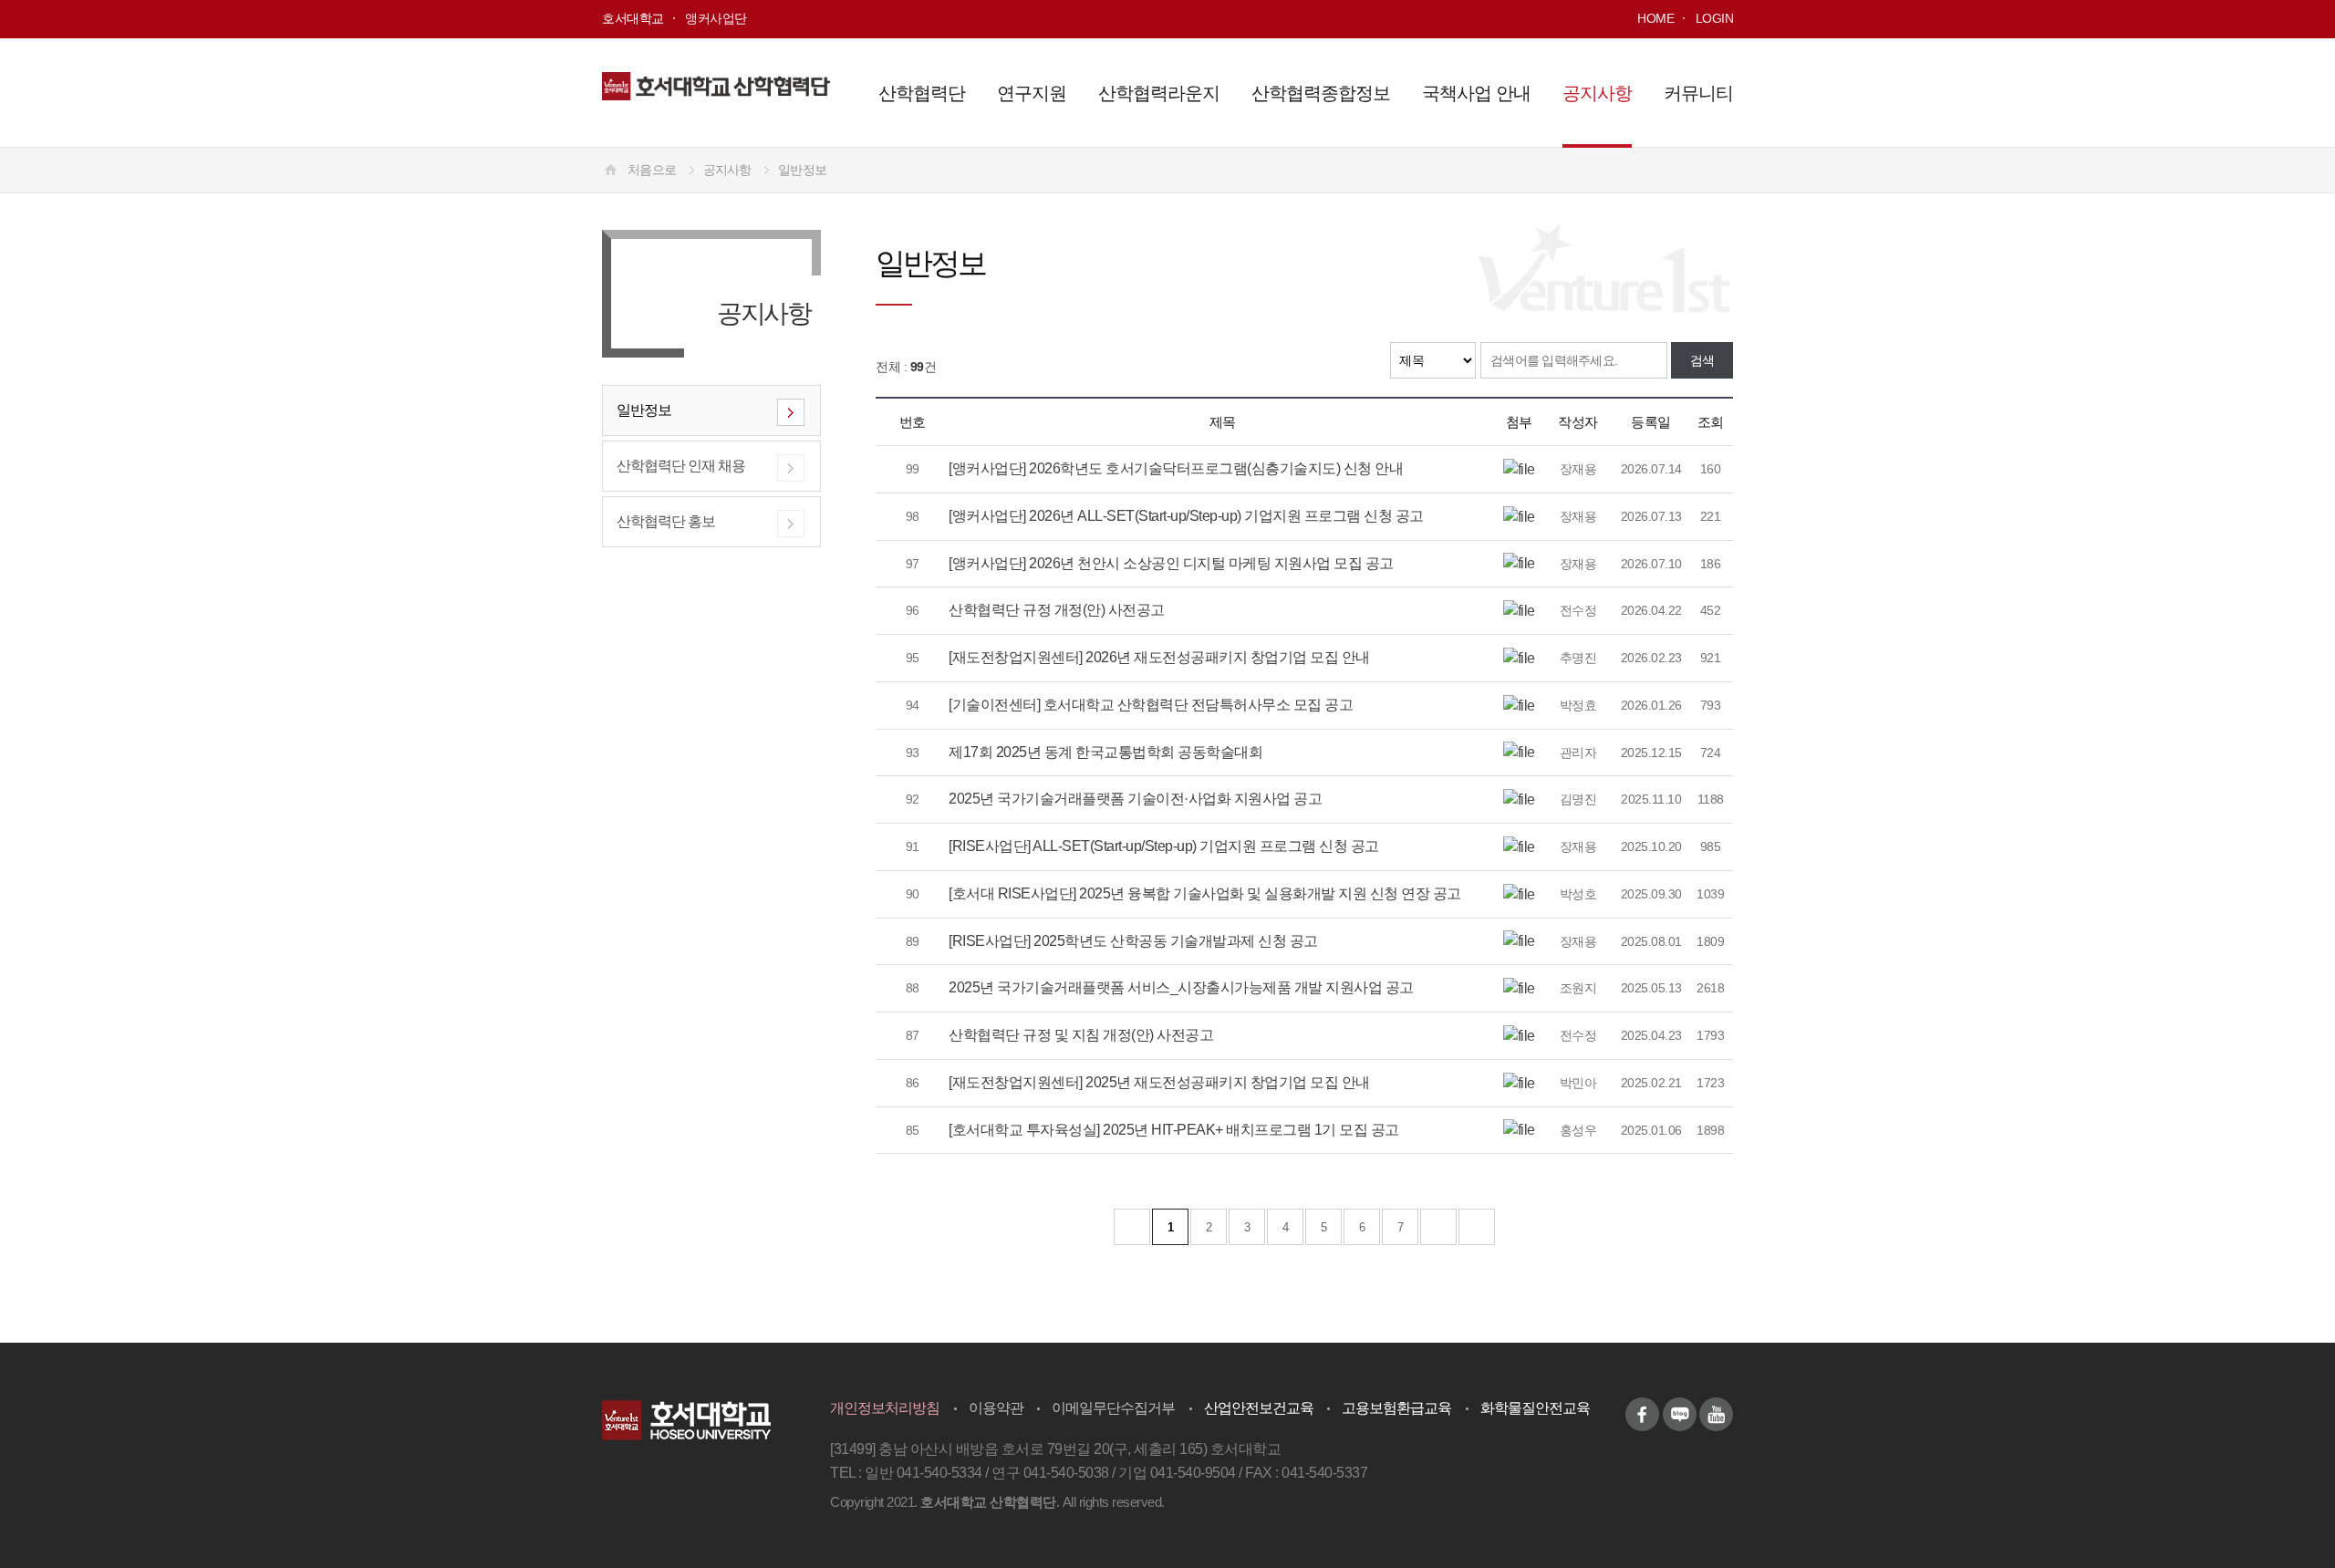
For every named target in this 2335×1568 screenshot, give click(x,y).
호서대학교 (633, 18)
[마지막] (1477, 1227)
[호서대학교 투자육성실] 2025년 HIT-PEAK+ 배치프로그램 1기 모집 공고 (1174, 1130)
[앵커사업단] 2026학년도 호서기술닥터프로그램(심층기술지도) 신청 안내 (1176, 468)
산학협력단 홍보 (666, 521)
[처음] (1132, 1227)
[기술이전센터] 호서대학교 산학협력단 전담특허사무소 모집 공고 (1151, 705)
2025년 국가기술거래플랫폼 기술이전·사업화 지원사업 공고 (1135, 799)
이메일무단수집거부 (1113, 1408)
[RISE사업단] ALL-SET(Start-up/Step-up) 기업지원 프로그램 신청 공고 (1164, 846)
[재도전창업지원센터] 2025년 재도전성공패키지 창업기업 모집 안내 (1159, 1082)
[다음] (1438, 1227)
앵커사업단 (716, 18)
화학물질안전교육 (1535, 1408)
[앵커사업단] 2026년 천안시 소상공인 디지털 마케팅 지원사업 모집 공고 (1171, 563)
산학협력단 (922, 93)
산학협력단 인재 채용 (681, 466)
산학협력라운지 (1159, 93)
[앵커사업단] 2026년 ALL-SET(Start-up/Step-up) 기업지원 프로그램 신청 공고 (1186, 516)
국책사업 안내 (1476, 93)
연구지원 (1032, 93)
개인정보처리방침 (885, 1408)
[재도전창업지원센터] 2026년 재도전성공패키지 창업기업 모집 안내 (1159, 657)
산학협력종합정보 (1321, 93)
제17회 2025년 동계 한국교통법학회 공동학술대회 (1105, 752)
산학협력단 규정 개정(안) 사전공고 (1057, 610)
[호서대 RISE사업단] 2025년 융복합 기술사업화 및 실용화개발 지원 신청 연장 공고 (1205, 893)
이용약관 (996, 1408)
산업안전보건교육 (1259, 1408)
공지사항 (1597, 93)
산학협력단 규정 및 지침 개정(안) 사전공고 (1081, 1035)
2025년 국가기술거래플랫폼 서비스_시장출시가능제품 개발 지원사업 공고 (1181, 987)
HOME (1655, 18)
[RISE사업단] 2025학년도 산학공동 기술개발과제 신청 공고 (1133, 941)
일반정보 (802, 170)
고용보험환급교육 (1396, 1408)
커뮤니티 (1698, 93)
